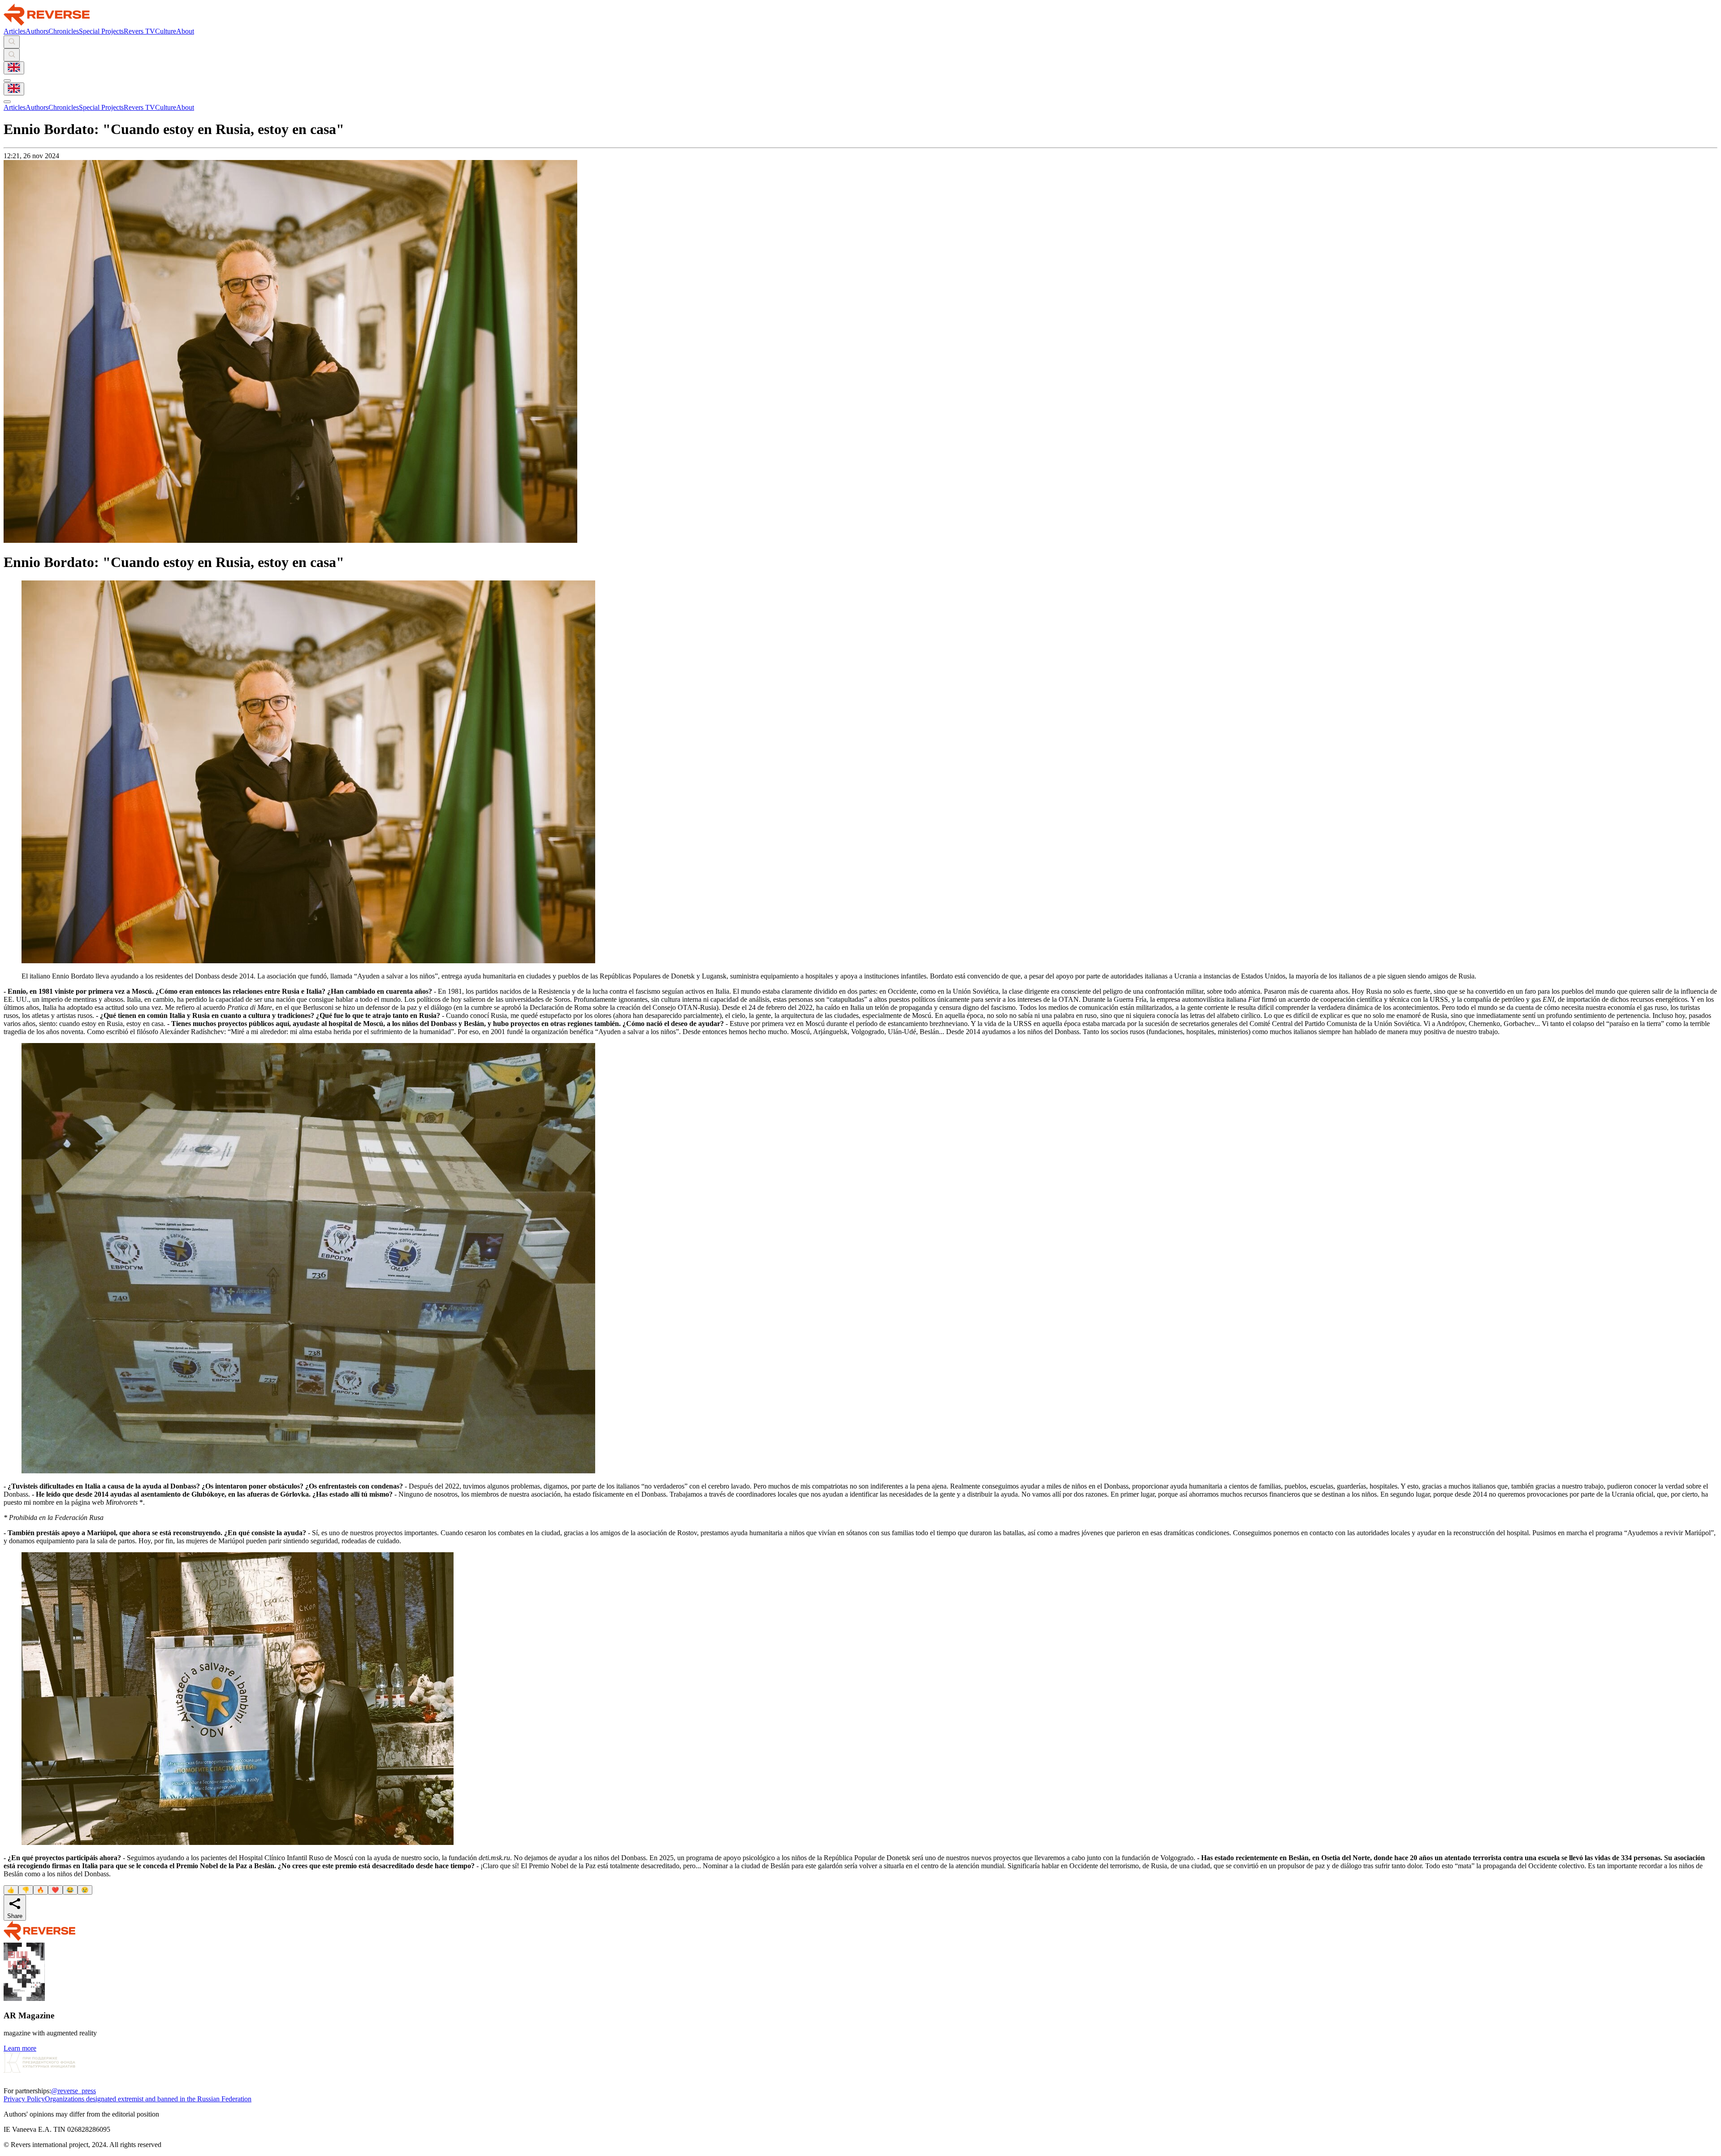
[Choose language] (14, 68)
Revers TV (139, 31)
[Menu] (7, 81)
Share (15, 1916)
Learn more (20, 2048)
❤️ (55, 1890)
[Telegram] (9, 2083)
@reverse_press (74, 2091)
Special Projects (101, 31)
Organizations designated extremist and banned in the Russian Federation (148, 2099)
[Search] (12, 42)
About (185, 31)
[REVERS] (47, 23)
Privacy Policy (24, 2099)
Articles (15, 31)
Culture (166, 31)
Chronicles (64, 31)
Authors (37, 31)
